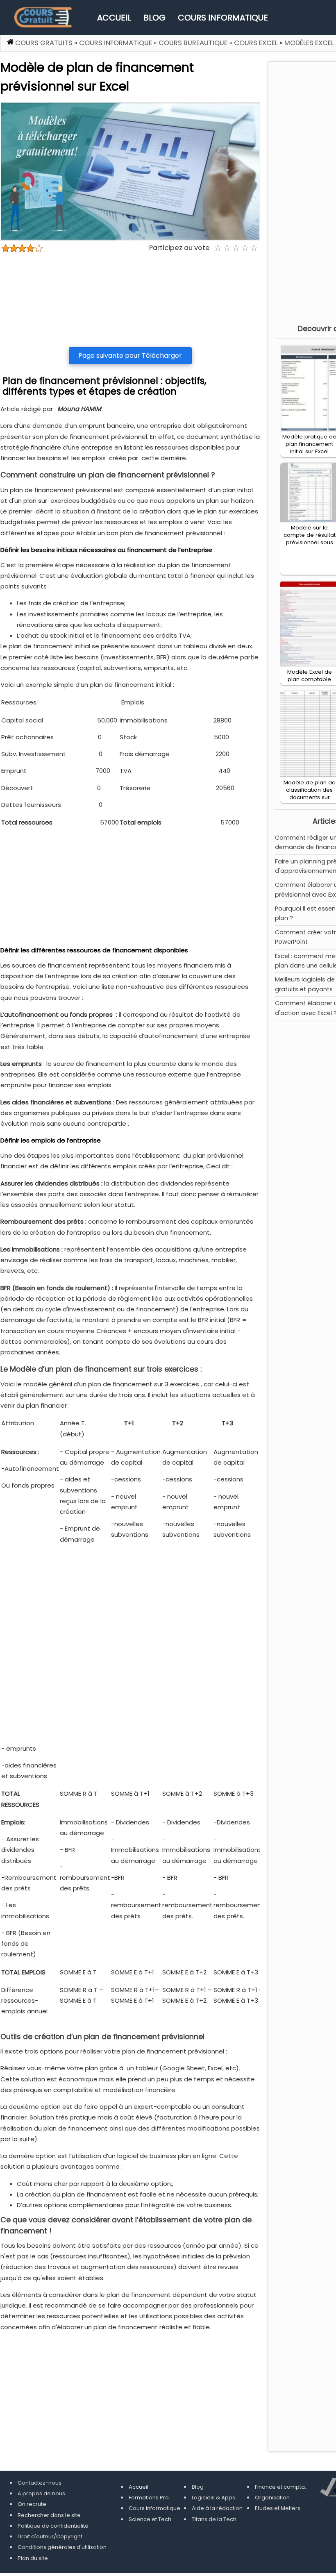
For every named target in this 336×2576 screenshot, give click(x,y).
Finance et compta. (280, 2487)
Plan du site (33, 2558)
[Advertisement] (130, 300)
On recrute (32, 2504)
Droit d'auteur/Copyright (50, 2536)
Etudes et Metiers (278, 2508)
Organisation (272, 2498)
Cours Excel (256, 43)
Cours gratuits (44, 43)
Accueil (114, 18)
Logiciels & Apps (213, 2498)
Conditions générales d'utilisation (62, 2547)
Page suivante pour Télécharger (130, 356)
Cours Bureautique (193, 43)
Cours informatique (223, 18)
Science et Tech (150, 2519)
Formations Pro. (149, 2498)
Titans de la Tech (214, 2519)
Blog (154, 18)
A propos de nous (41, 2493)
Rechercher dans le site (49, 2515)
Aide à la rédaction (217, 2508)
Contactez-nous (40, 2483)
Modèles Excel (309, 43)
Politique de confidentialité (53, 2526)
